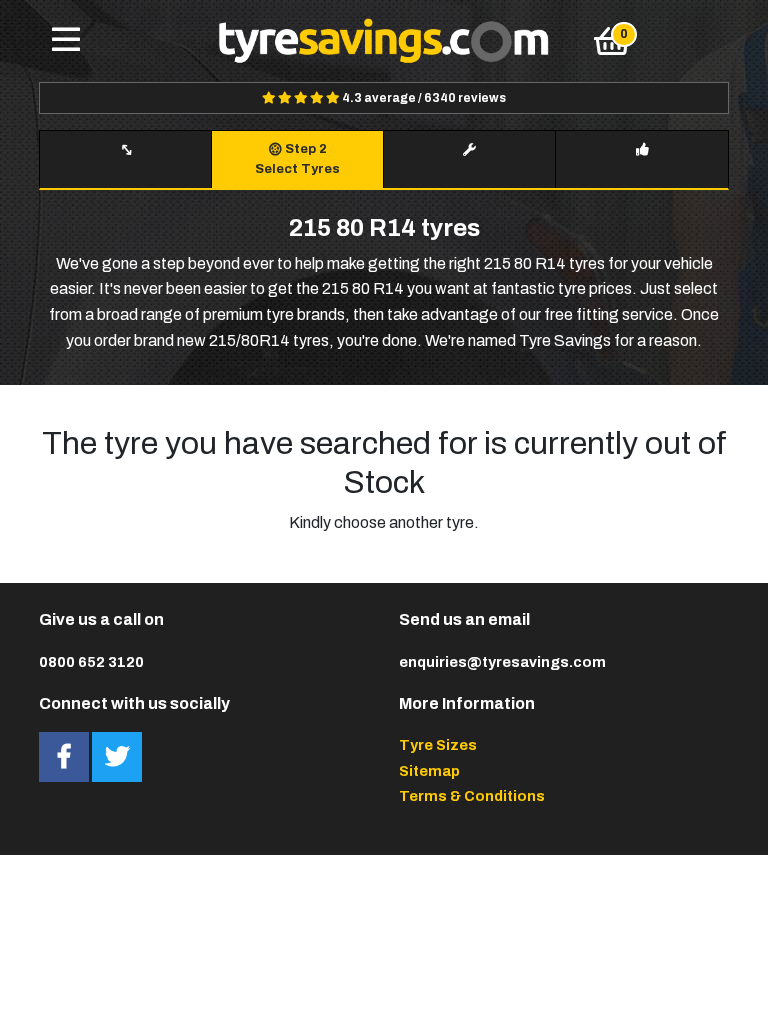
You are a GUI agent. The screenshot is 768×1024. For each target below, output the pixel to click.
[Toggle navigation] (66, 41)
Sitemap (429, 771)
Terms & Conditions (472, 796)
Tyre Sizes (438, 745)
